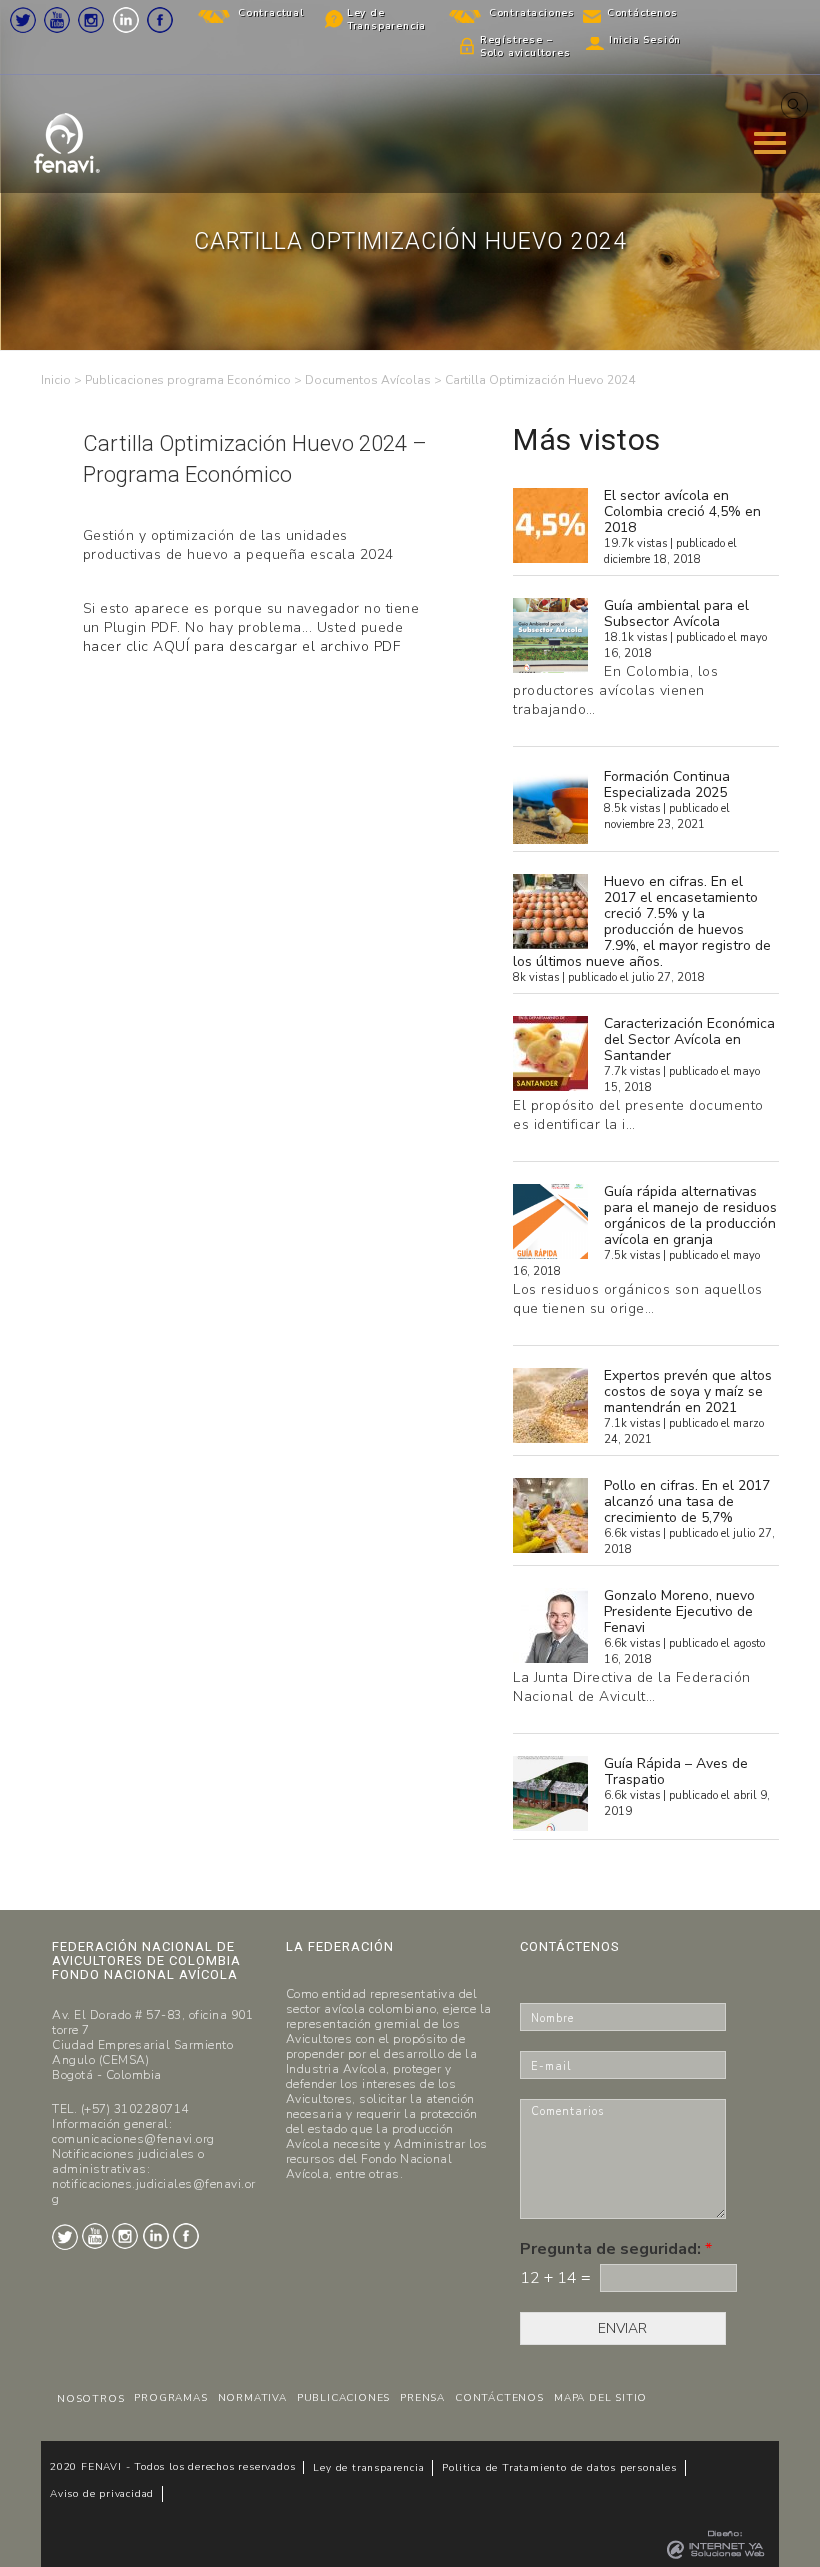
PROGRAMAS (170, 2398)
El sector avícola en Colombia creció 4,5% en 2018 (682, 511)
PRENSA (422, 2398)
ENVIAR (622, 2328)
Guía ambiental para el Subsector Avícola (676, 613)
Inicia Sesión (645, 40)
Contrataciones (532, 13)
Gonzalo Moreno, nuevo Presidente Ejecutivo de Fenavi (679, 1611)
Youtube (57, 20)
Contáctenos (642, 13)
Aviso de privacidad (102, 2494)
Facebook (160, 20)
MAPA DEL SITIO (600, 2398)
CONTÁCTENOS (499, 2398)
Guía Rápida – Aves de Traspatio (676, 1771)
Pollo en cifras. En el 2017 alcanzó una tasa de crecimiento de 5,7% (687, 1501)
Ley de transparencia (368, 2468)
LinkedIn (126, 20)
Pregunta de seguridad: (616, 2249)
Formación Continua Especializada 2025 (667, 784)
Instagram (91, 20)
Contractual (271, 13)
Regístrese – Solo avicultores (525, 46)
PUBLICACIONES (343, 2398)
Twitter (23, 20)
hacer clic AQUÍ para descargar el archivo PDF (242, 646)
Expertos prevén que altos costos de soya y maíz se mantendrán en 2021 (688, 1391)
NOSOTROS (90, 2399)
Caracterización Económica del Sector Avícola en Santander (689, 1039)
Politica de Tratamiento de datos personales (559, 2468)
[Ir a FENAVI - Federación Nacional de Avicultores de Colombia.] (56, 380)
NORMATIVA (252, 2398)
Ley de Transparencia (386, 19)
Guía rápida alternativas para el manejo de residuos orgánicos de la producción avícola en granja (690, 1215)
